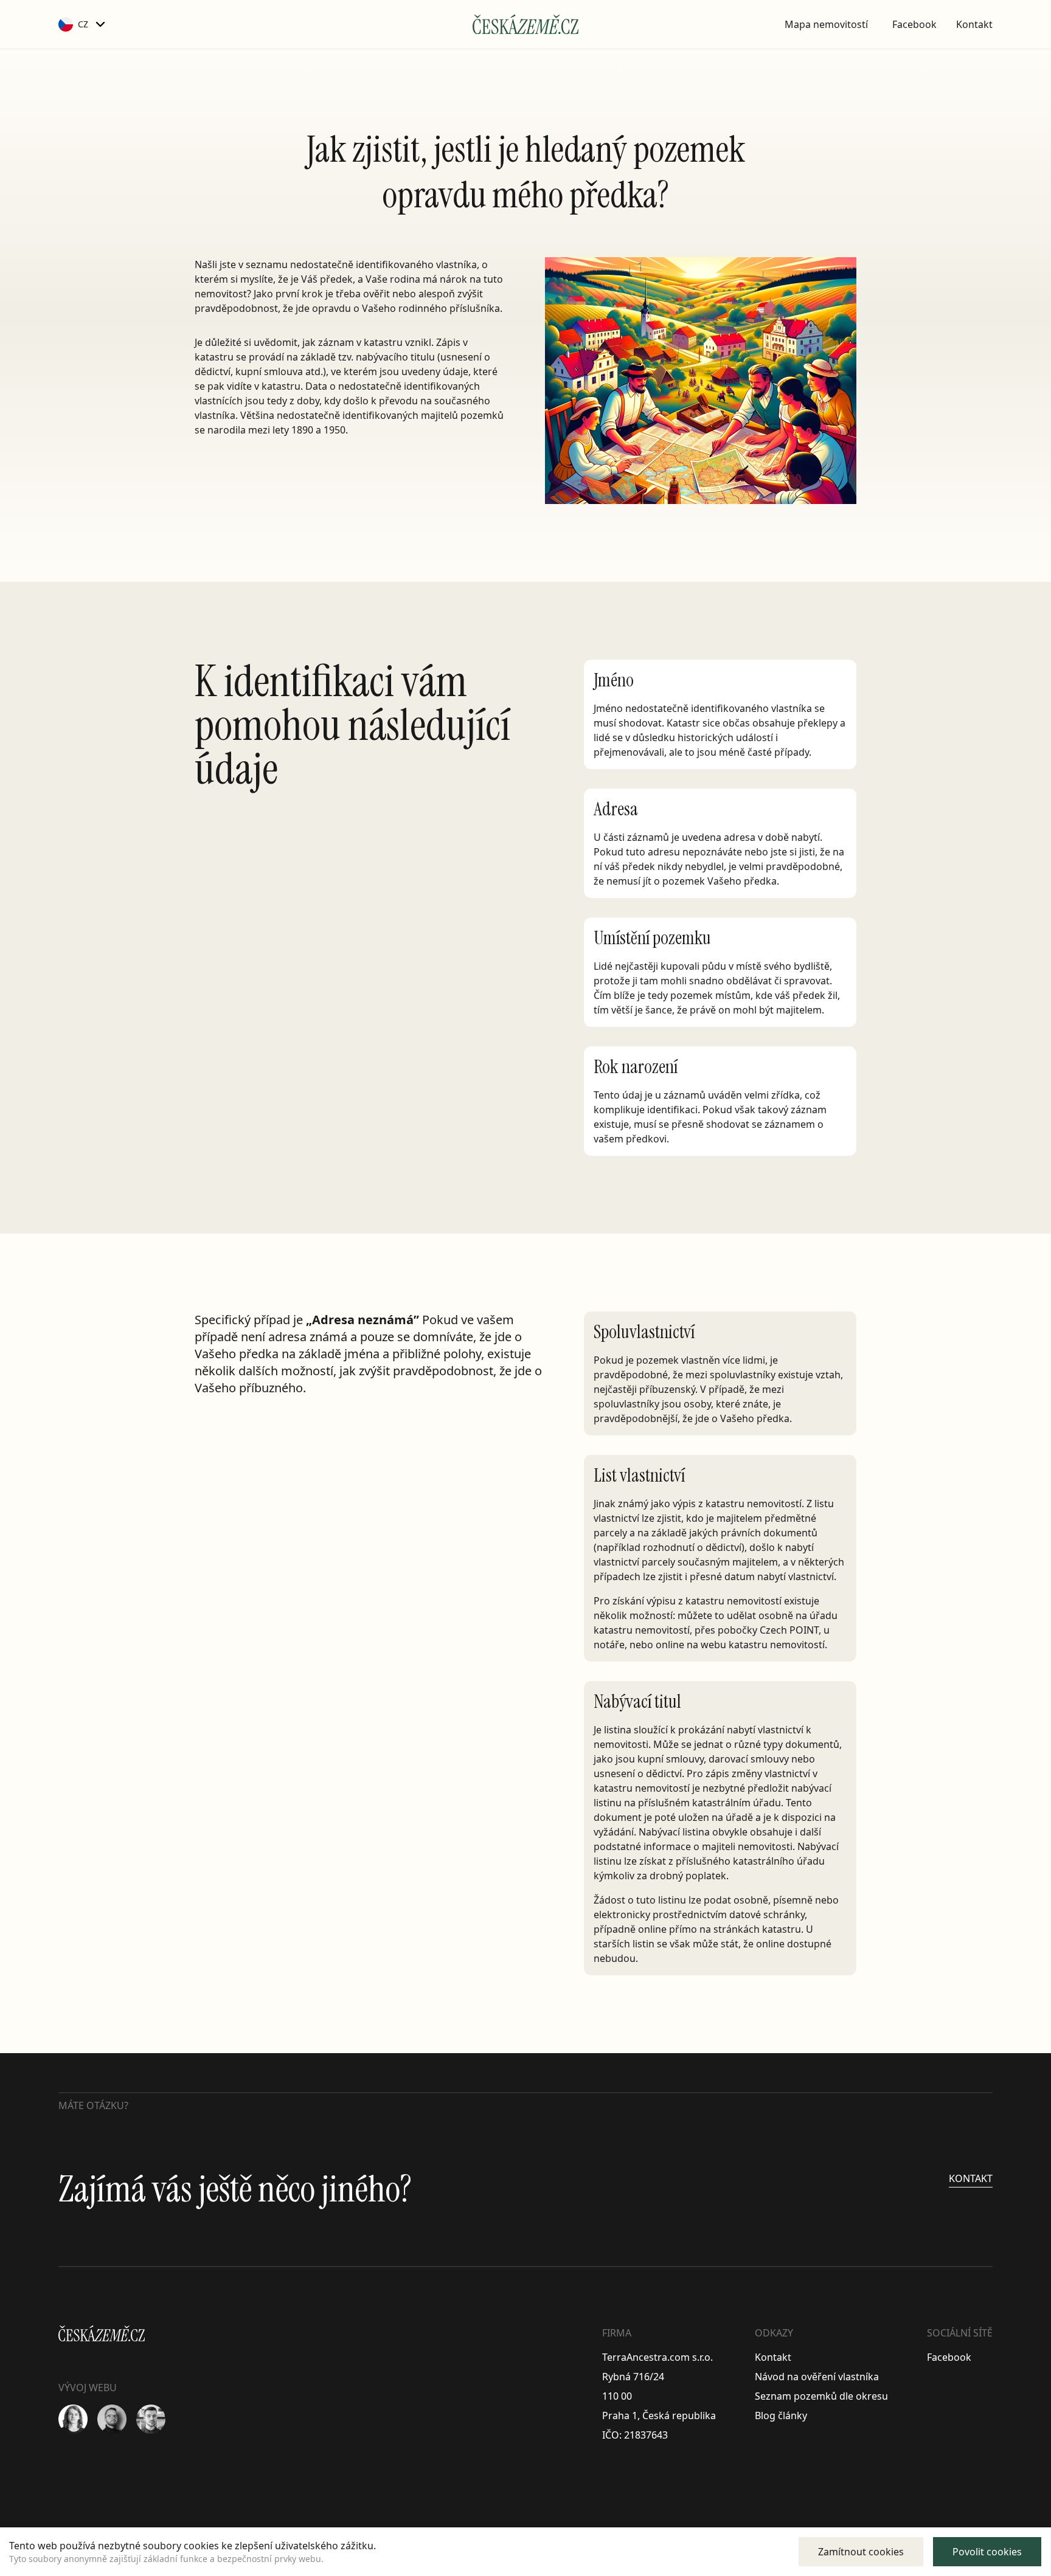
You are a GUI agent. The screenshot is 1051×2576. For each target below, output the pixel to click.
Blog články (781, 2415)
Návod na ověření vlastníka (817, 2377)
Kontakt (974, 24)
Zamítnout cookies (861, 2552)
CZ (83, 24)
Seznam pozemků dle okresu (821, 2396)
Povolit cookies (987, 2552)
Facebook (914, 24)
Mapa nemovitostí (826, 24)
